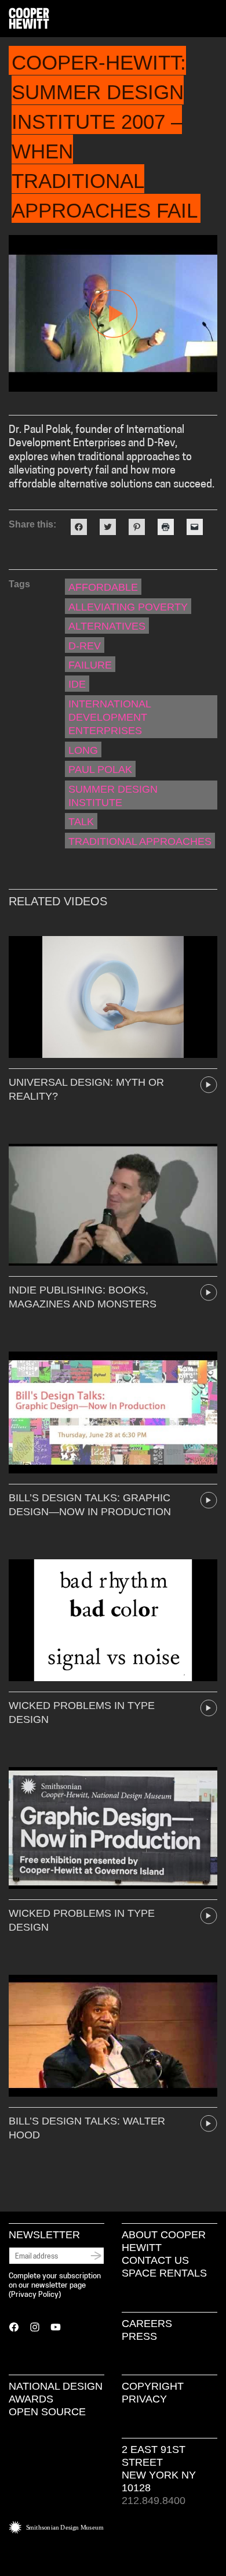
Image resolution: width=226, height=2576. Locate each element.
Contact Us (155, 2260)
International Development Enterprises (110, 718)
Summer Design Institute (113, 796)
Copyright (153, 2386)
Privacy (144, 2399)
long (83, 750)
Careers (147, 2324)
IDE (77, 684)
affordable (103, 587)
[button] (213, 19)
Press (139, 2336)
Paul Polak (100, 769)
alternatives (107, 626)
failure (90, 665)
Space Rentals (164, 2273)
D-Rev (85, 646)
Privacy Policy (35, 2295)
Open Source (47, 2412)
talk (81, 822)
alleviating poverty (128, 607)
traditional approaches (140, 841)
